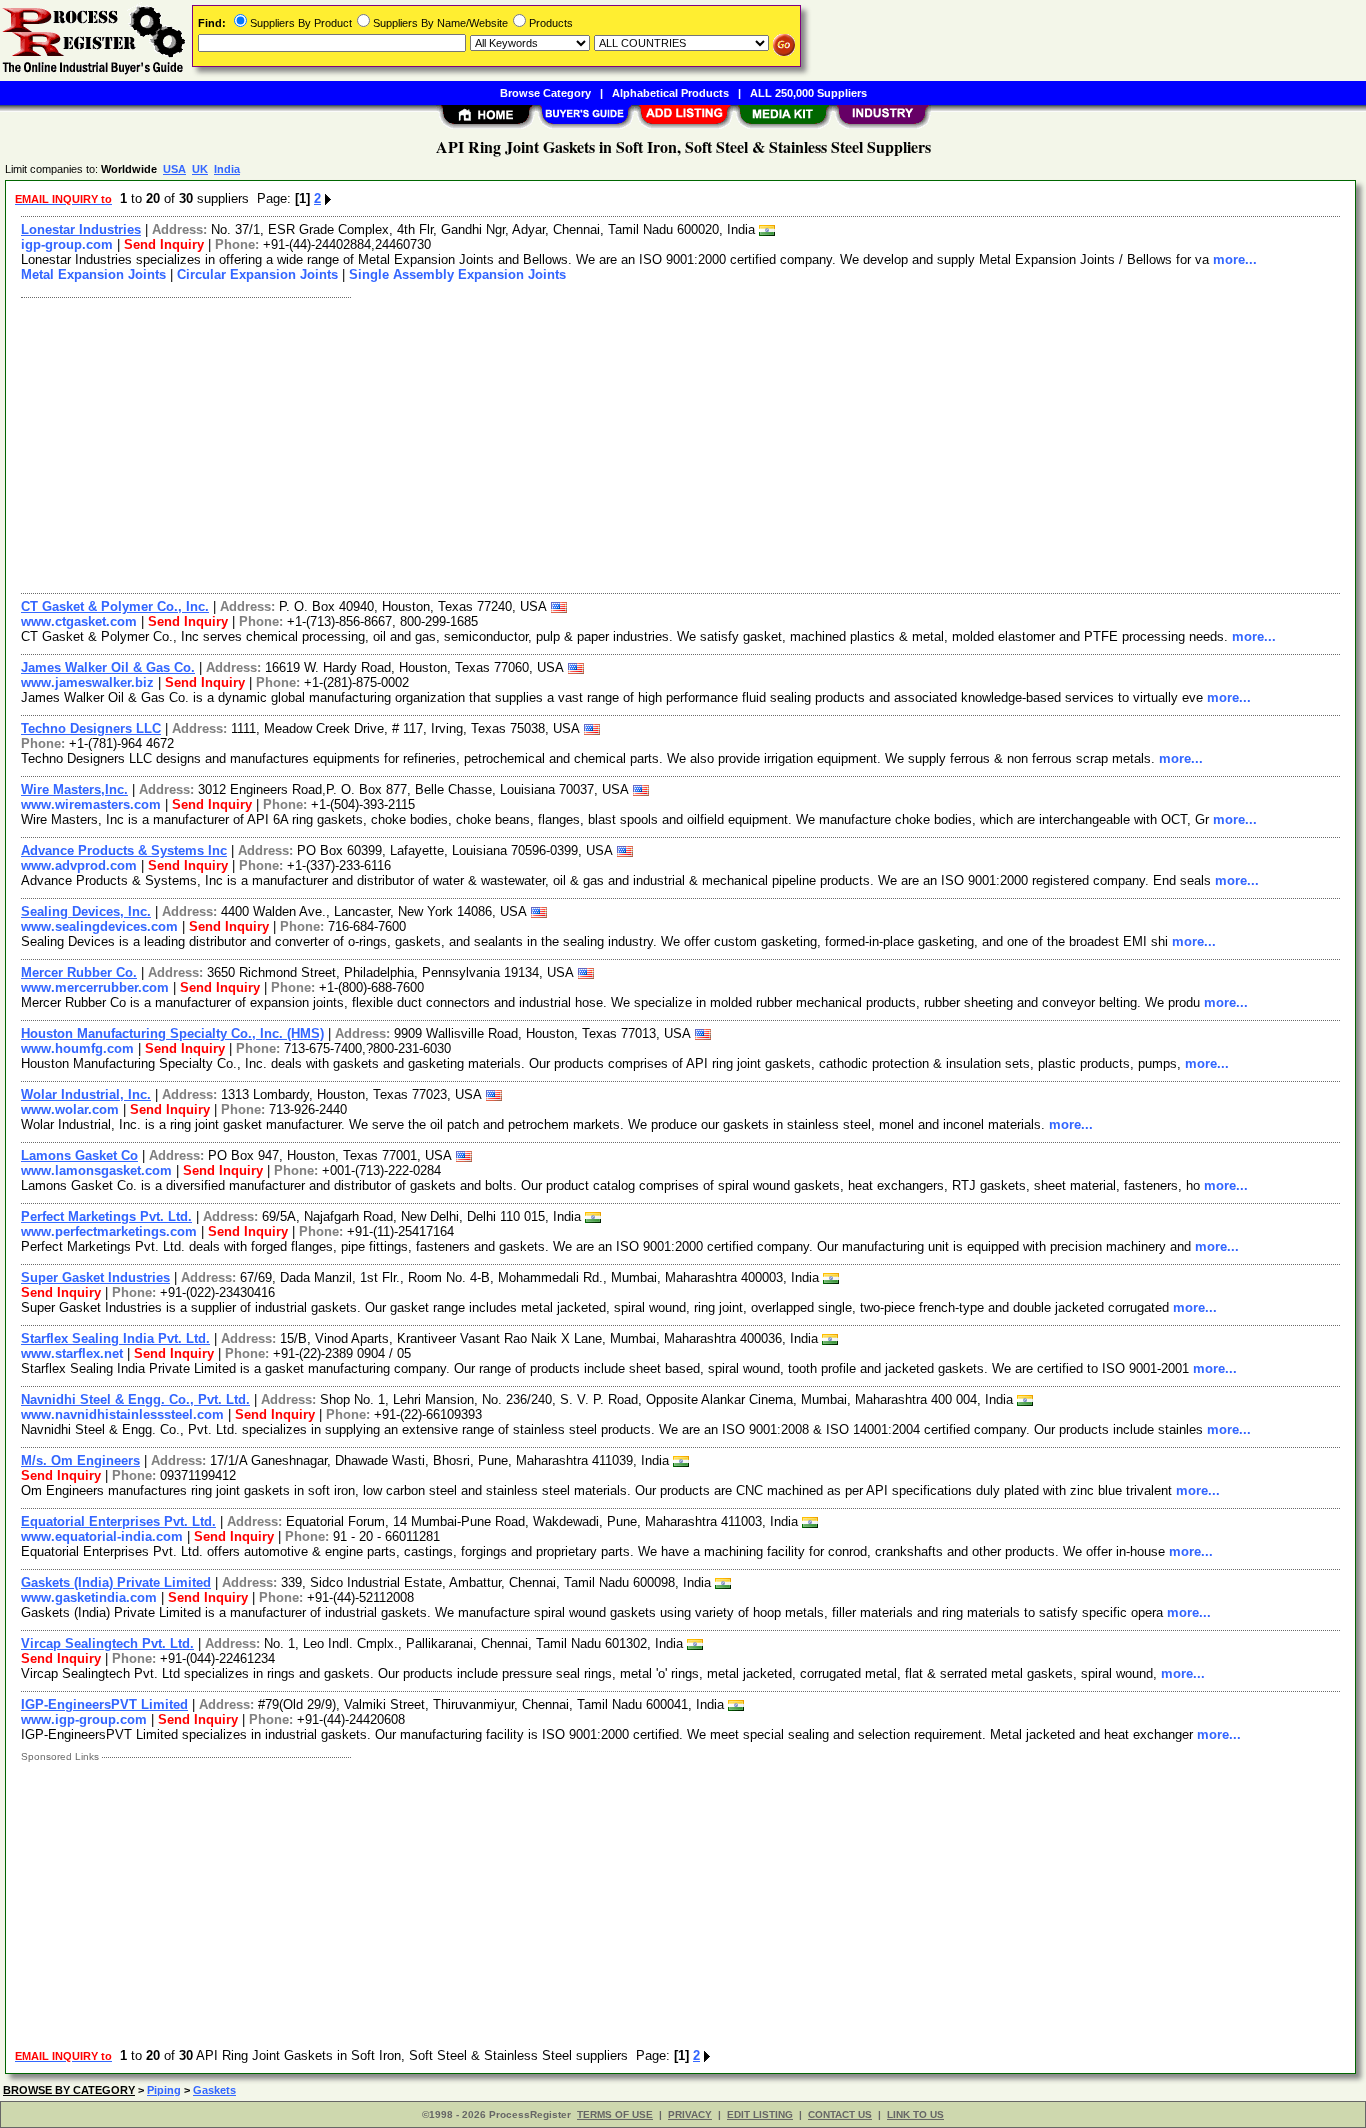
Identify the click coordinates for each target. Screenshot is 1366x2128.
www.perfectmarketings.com (109, 1231)
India (227, 169)
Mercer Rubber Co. (79, 972)
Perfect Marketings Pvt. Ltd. (106, 1216)
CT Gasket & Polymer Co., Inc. (115, 606)
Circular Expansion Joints (257, 274)
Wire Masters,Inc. (74, 789)
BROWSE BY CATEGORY (69, 2090)
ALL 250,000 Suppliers (808, 93)
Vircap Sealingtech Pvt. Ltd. (107, 1643)
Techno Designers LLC (91, 728)
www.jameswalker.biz (87, 682)
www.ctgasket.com (79, 621)
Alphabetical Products (670, 93)
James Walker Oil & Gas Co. (108, 667)
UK (200, 169)
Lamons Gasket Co (79, 1155)
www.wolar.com (70, 1109)
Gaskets (214, 2090)
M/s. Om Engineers (80, 1460)
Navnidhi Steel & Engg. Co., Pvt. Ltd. (135, 1399)
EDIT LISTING (760, 2114)
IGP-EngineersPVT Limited (104, 1704)
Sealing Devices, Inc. (86, 911)
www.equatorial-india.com (102, 1536)
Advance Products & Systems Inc (124, 850)
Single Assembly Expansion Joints (457, 274)
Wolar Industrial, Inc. (86, 1094)
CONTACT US (840, 2114)
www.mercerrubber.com (95, 987)
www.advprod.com (79, 865)
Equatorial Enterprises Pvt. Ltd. (118, 1521)
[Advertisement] (613, 443)
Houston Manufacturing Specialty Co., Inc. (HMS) (172, 1033)
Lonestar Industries (81, 229)
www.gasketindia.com (89, 1597)
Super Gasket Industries (95, 1277)
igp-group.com (67, 244)
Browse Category (545, 93)
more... (1235, 259)
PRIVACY (690, 2114)
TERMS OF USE (615, 2114)
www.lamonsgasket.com (96, 1170)
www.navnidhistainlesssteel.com (122, 1414)
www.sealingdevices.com (99, 926)
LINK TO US (915, 2114)
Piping (164, 2090)
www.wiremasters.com (91, 804)
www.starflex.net (72, 1353)
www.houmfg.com (77, 1048)
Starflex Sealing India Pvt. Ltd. (115, 1338)
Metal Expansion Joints (93, 274)
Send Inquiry (164, 244)
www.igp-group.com (84, 1719)
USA (174, 169)
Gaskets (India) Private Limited (116, 1582)
